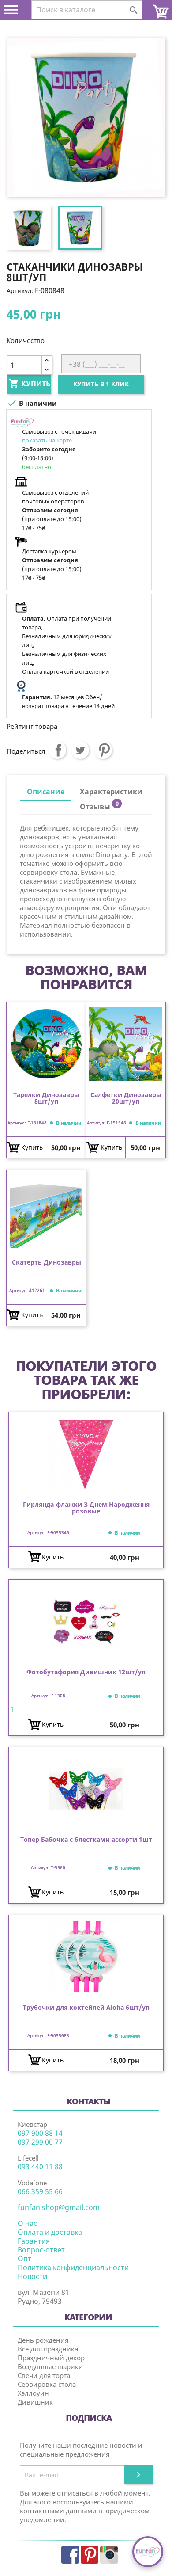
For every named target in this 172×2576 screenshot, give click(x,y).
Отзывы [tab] (99, 806)
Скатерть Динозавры (47, 1263)
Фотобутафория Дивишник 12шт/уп (86, 1672)
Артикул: (20, 291)
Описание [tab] (46, 792)
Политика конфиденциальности (73, 2267)
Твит (80, 750)
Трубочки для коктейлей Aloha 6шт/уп (86, 2008)
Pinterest (103, 750)
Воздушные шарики (50, 2366)
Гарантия (34, 2241)
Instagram (109, 2555)
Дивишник (35, 2402)
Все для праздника (48, 2349)
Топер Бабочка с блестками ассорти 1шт (86, 1840)
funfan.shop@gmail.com (59, 2207)
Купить (30, 384)
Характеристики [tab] (111, 792)
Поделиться (57, 750)
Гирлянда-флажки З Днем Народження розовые (86, 1508)
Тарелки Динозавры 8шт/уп (46, 1098)
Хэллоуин (33, 2393)
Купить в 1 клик (101, 384)
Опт (24, 2259)
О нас (27, 2223)
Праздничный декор (51, 2358)
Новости (32, 2276)
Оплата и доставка (50, 2232)
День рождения (43, 2340)
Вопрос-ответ (41, 2250)
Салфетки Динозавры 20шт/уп (126, 1098)
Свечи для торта (44, 2375)
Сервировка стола (47, 2384)
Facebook (70, 2555)
